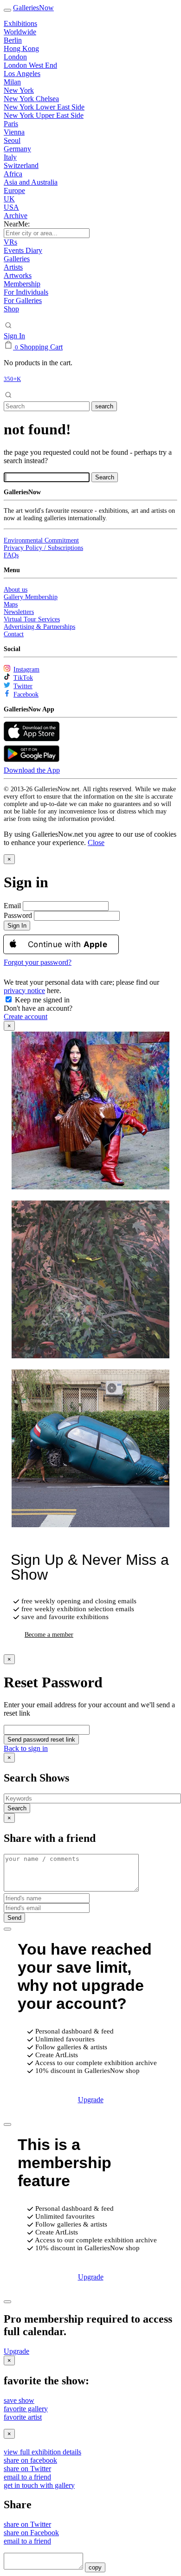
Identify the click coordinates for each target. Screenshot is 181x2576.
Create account (26, 1017)
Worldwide (20, 32)
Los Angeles (22, 74)
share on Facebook (31, 2533)
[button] (96, 843)
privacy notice (24, 991)
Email (12, 906)
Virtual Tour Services (32, 619)
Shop (11, 309)
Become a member (49, 1635)
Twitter (23, 686)
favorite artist (23, 2417)
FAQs (11, 555)
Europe (14, 190)
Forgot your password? (38, 962)
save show (19, 2400)
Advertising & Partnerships (39, 627)
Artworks (18, 275)
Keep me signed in (41, 1000)
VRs (10, 242)
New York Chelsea (31, 99)
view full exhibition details (42, 2452)
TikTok (23, 678)
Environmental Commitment (41, 540)
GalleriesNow (33, 8)
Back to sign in (26, 1748)
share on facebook (30, 2460)
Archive (16, 216)
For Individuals (26, 292)
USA (11, 207)
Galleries (17, 259)
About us (16, 590)
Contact (14, 634)
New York (19, 90)
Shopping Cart (41, 347)
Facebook (26, 694)
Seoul (12, 140)
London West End (30, 65)
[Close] (7, 1929)
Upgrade (91, 2100)
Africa (13, 174)
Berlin (13, 40)
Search (17, 1808)
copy (95, 2567)
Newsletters (19, 612)
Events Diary (23, 250)
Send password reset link (41, 1740)
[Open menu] (7, 10)
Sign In (14, 336)
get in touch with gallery (39, 2485)
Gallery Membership (31, 597)
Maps (11, 604)
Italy (10, 157)
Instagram (26, 669)
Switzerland (21, 165)
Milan (12, 82)
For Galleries (23, 300)
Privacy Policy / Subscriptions (43, 548)
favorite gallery (26, 2409)
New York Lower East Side (44, 107)
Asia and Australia (31, 182)
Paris (11, 124)
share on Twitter (27, 2469)
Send (14, 1918)
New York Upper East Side (44, 115)
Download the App (32, 770)
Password (18, 915)
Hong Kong (21, 48)
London (15, 57)
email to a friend (27, 2477)
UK (9, 199)
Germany (17, 149)
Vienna (14, 132)
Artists (13, 267)
